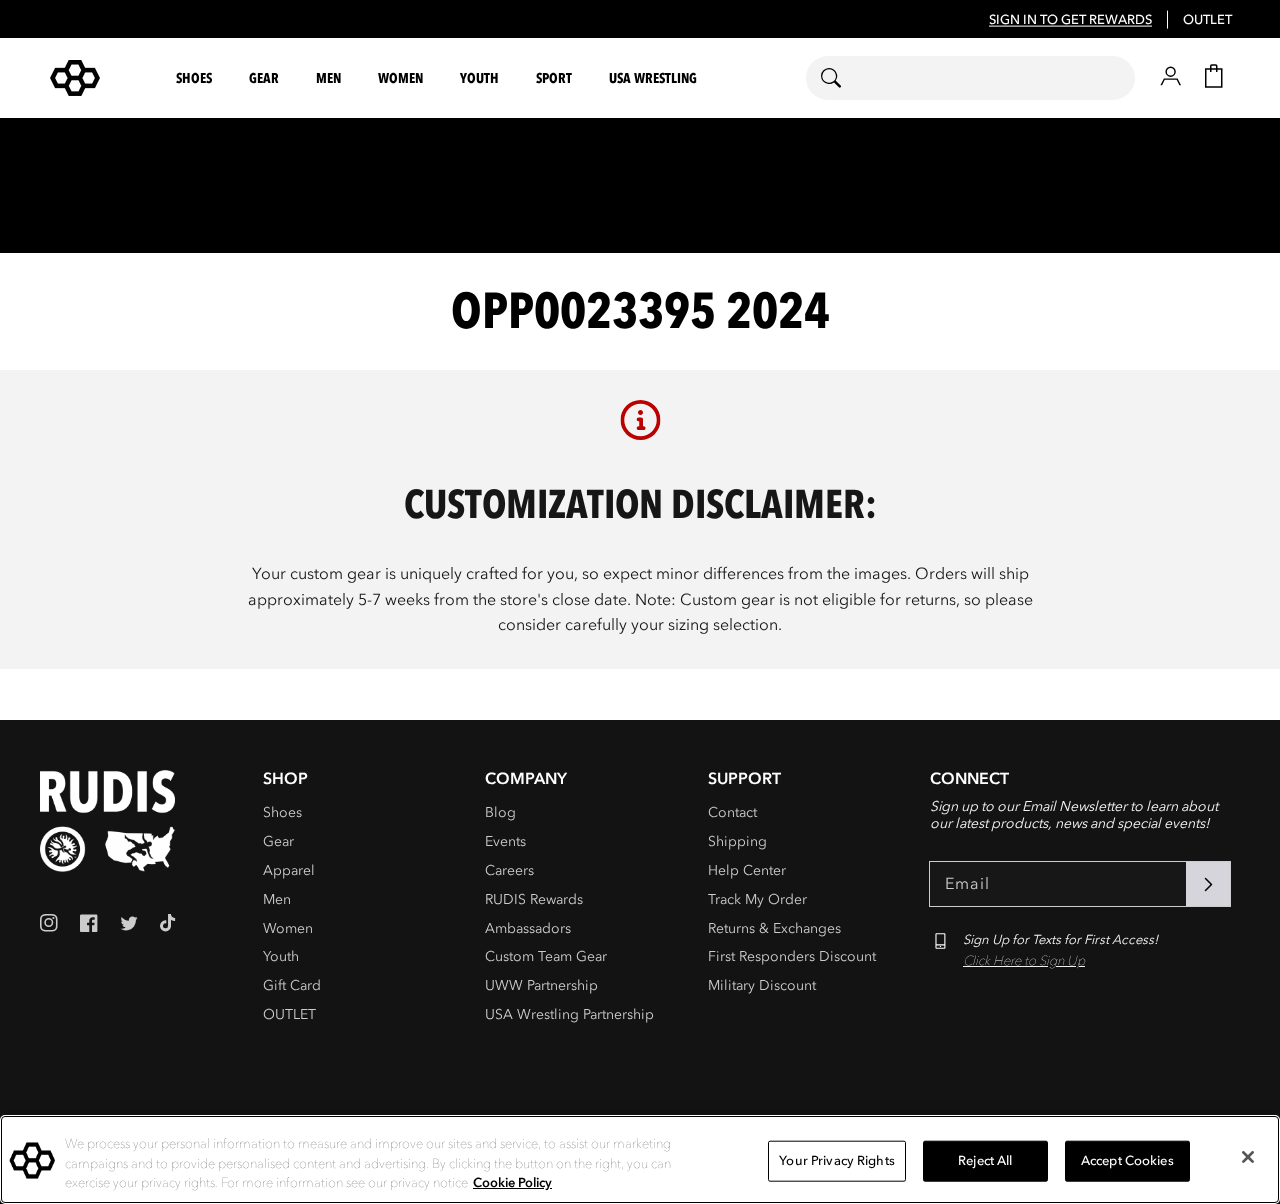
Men (277, 899)
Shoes (282, 812)
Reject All (985, 1160)
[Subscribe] (1208, 884)
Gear (278, 841)
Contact (732, 812)
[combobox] (970, 78)
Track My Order (757, 899)
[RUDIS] (99, 78)
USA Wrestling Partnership (569, 1014)
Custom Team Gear (546, 956)
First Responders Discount (792, 956)
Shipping (737, 841)
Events (505, 841)
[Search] (843, 78)
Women (288, 928)
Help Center (747, 870)
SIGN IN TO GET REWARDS (1070, 20)
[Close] (1248, 1157)
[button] (194, 78)
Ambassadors (528, 928)
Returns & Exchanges (774, 928)
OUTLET (1207, 20)
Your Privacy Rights (836, 1160)
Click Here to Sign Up (1024, 961)
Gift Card (292, 985)
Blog (500, 812)
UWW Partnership (541, 985)
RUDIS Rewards (534, 899)
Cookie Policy (512, 1183)
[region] (640, 1159)
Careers (509, 870)
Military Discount (762, 985)
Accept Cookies (1127, 1160)
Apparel (289, 870)
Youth (281, 956)
